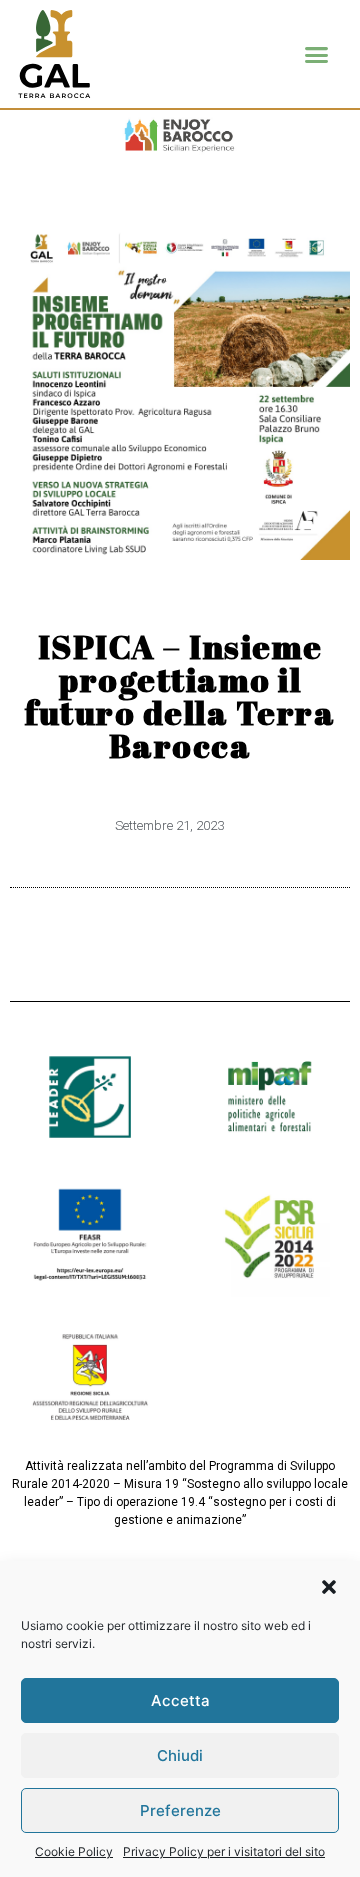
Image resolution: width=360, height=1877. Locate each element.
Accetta (180, 1700)
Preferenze (180, 1810)
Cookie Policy (74, 1851)
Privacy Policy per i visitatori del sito (224, 1851)
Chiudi (180, 1755)
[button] (329, 1587)
